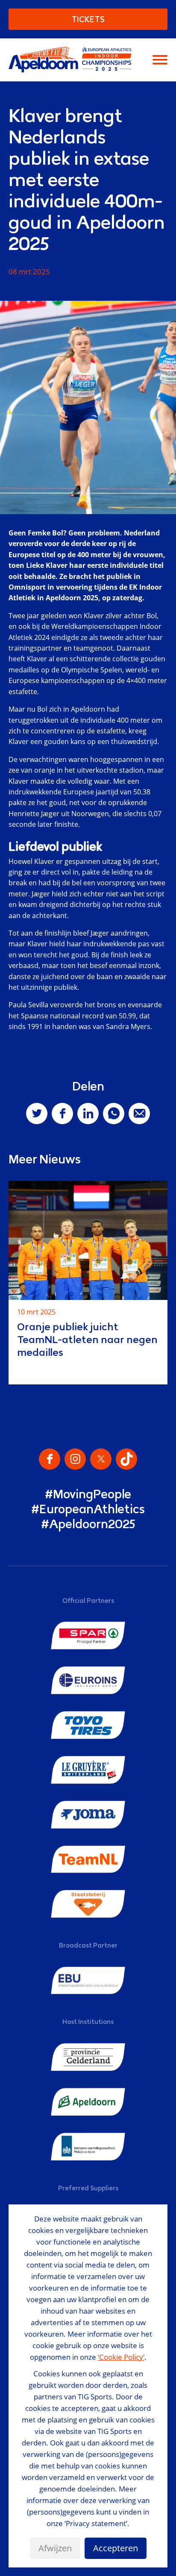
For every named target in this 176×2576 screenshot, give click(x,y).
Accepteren (116, 2548)
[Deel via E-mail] (139, 1114)
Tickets (88, 19)
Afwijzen (55, 2548)
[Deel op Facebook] (62, 1114)
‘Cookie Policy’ (121, 2357)
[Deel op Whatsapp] (114, 1114)
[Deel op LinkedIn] (88, 1114)
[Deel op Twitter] (37, 1114)
